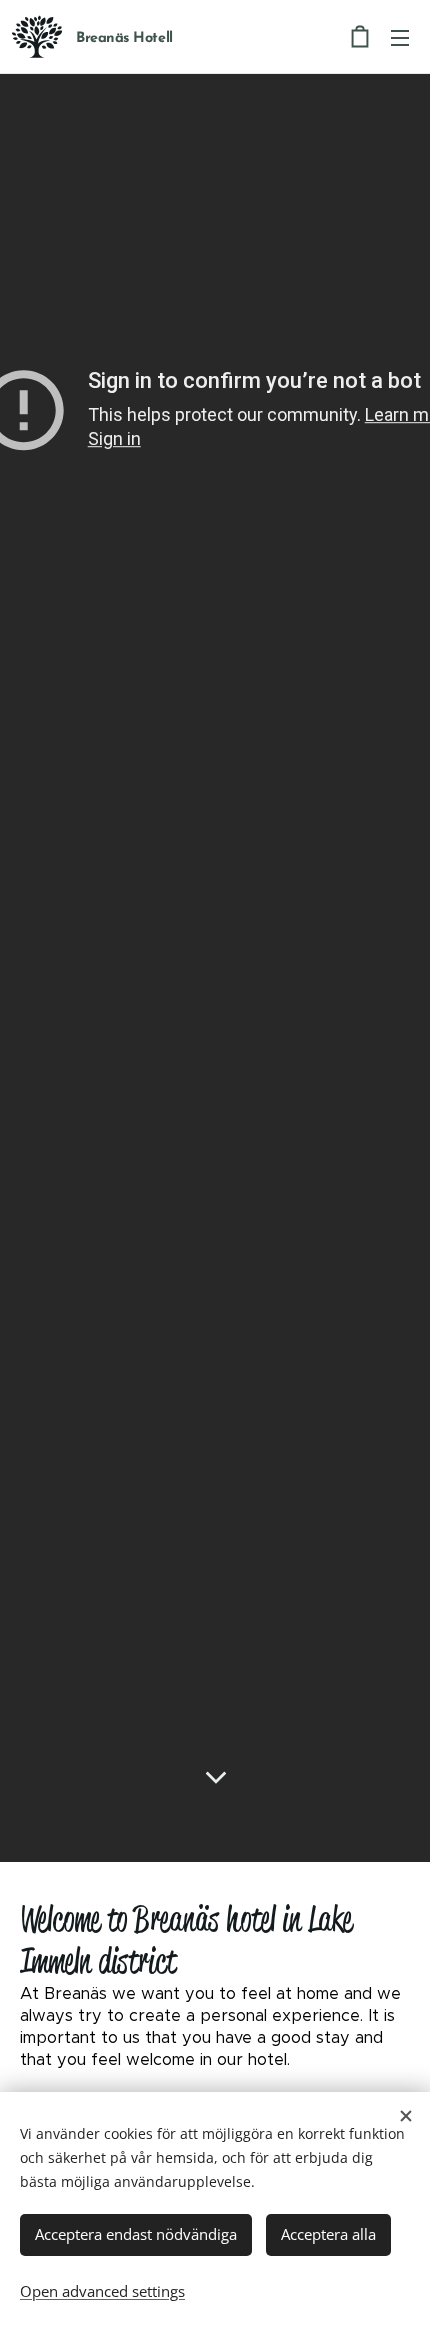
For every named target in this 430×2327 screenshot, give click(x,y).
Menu (400, 37)
